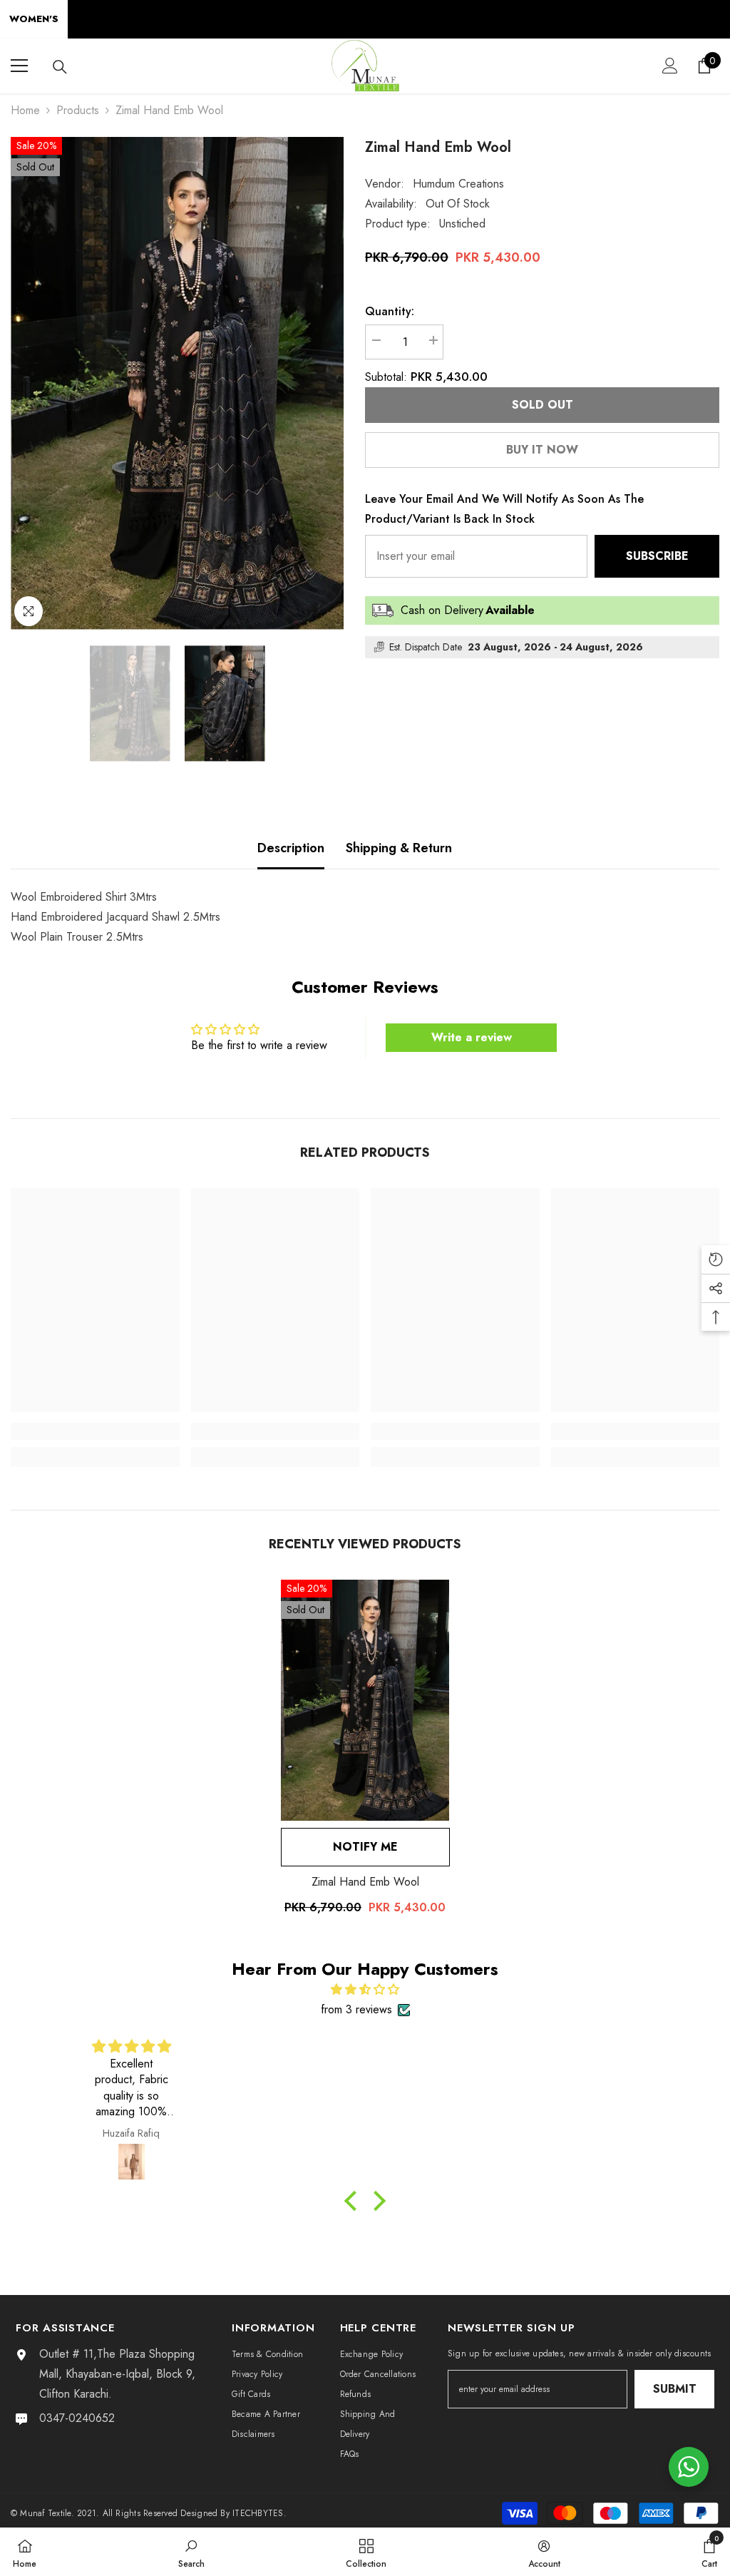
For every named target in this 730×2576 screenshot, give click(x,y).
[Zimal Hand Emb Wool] (365, 1700)
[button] (354, 2201)
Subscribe (657, 556)
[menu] (19, 66)
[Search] (60, 67)
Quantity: (390, 311)
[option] (177, 383)
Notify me (365, 1847)
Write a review (472, 1037)
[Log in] (670, 66)
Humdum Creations (458, 184)
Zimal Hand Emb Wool (365, 1882)
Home (25, 110)
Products (78, 110)
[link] (95, 1431)
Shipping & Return (399, 848)
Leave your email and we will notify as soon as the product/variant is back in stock (504, 509)
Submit (675, 2389)
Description (291, 848)
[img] (365, 1989)
